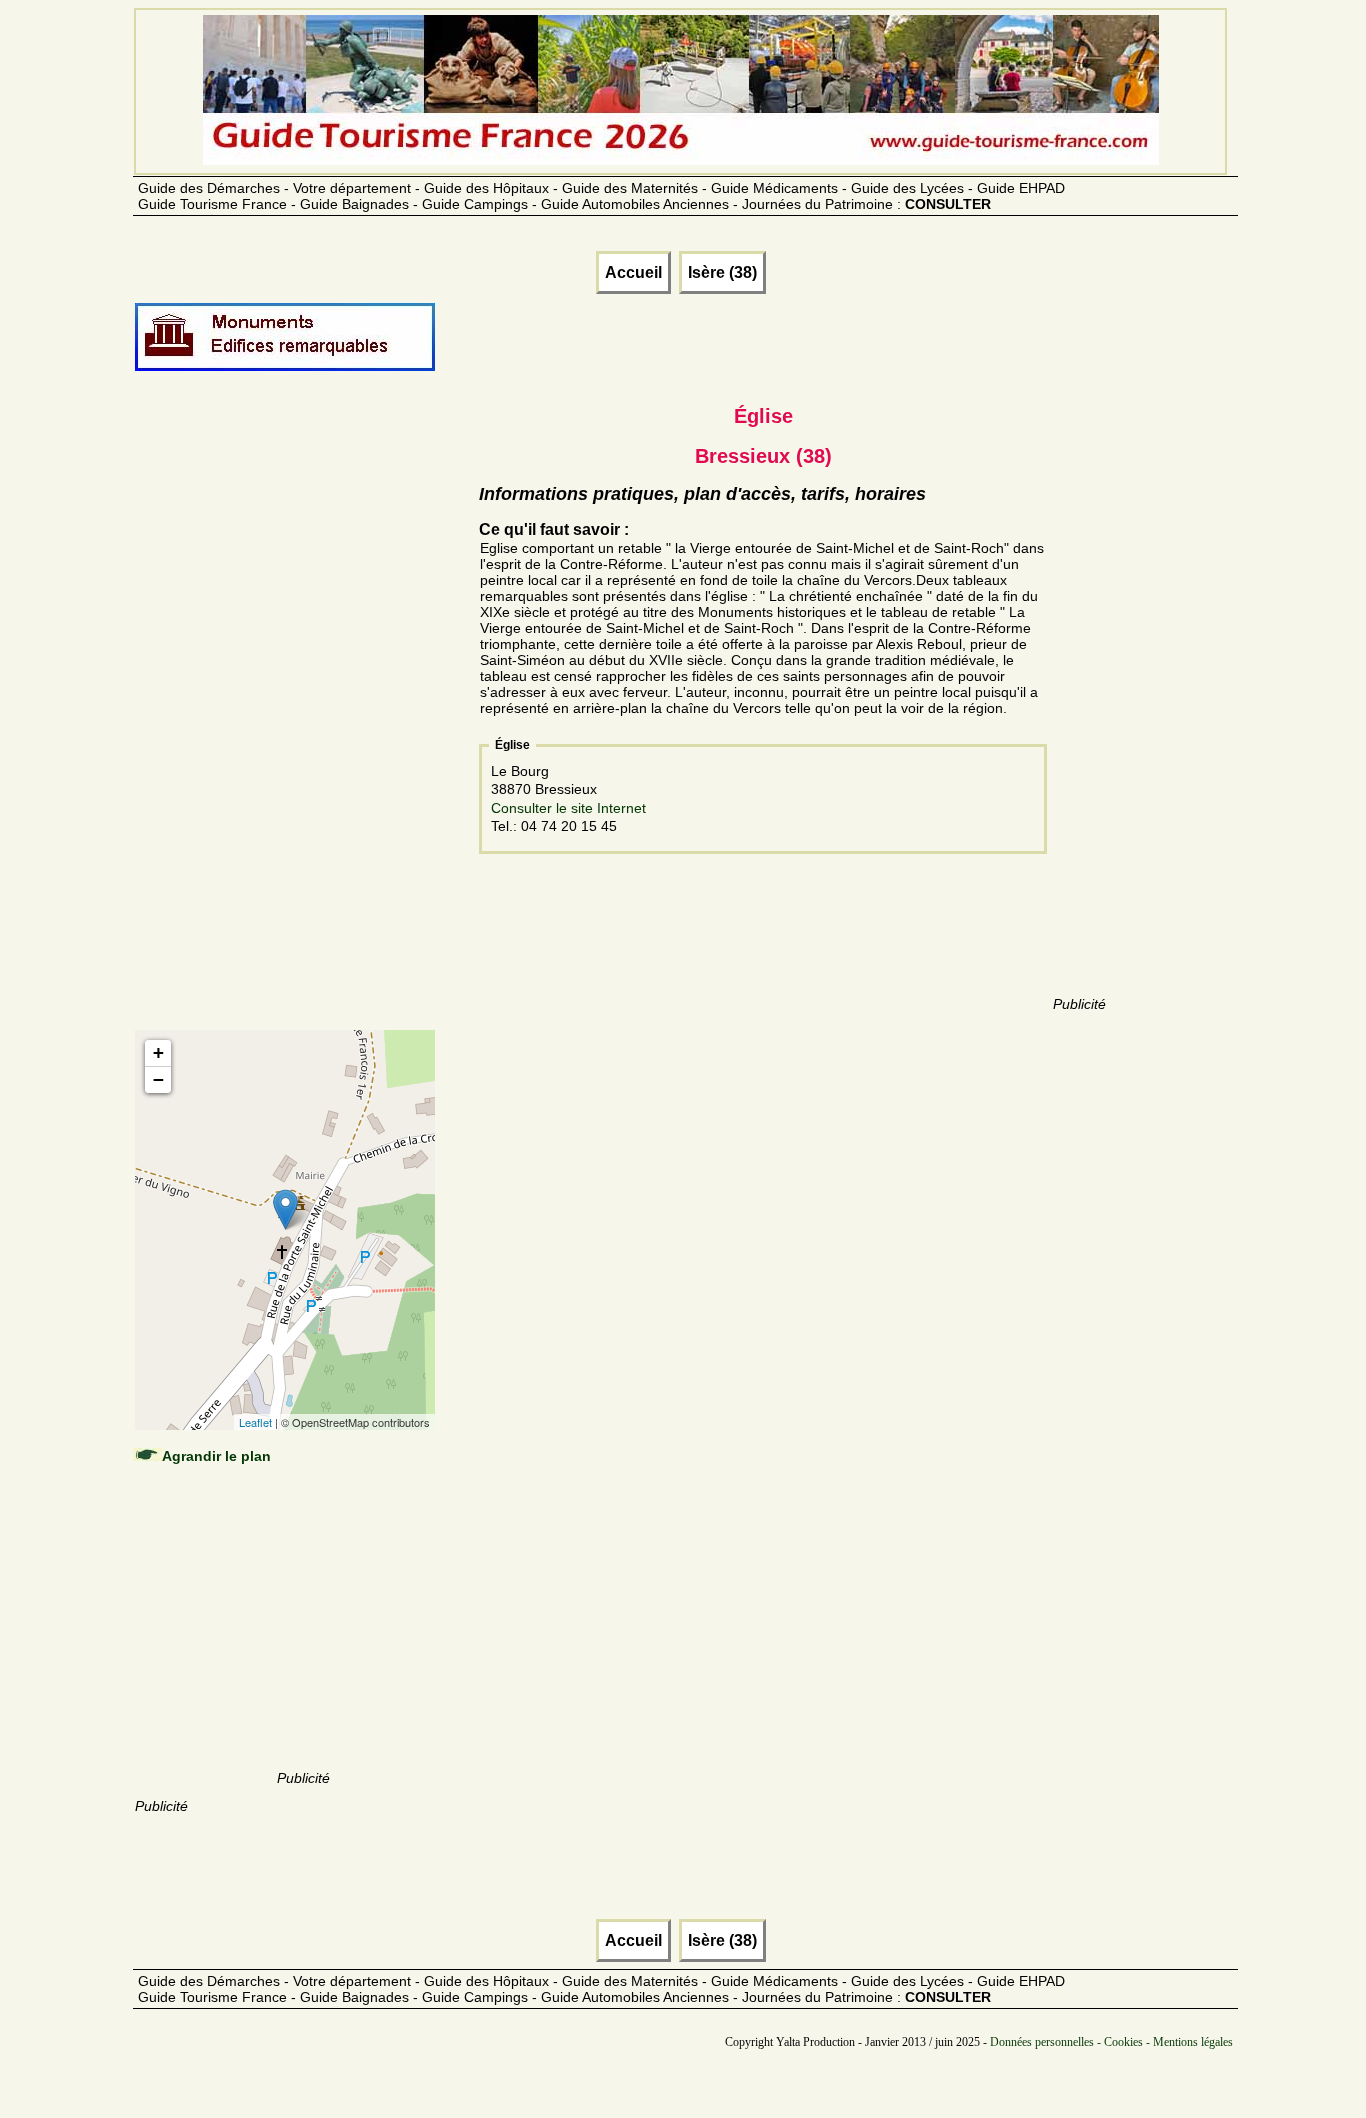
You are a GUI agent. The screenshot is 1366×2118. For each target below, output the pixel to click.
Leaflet (255, 1422)
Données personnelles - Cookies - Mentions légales (1111, 2042)
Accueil (633, 272)
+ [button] (158, 1052)
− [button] (158, 1079)
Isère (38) (722, 272)
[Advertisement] (303, 722)
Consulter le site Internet (568, 808)
